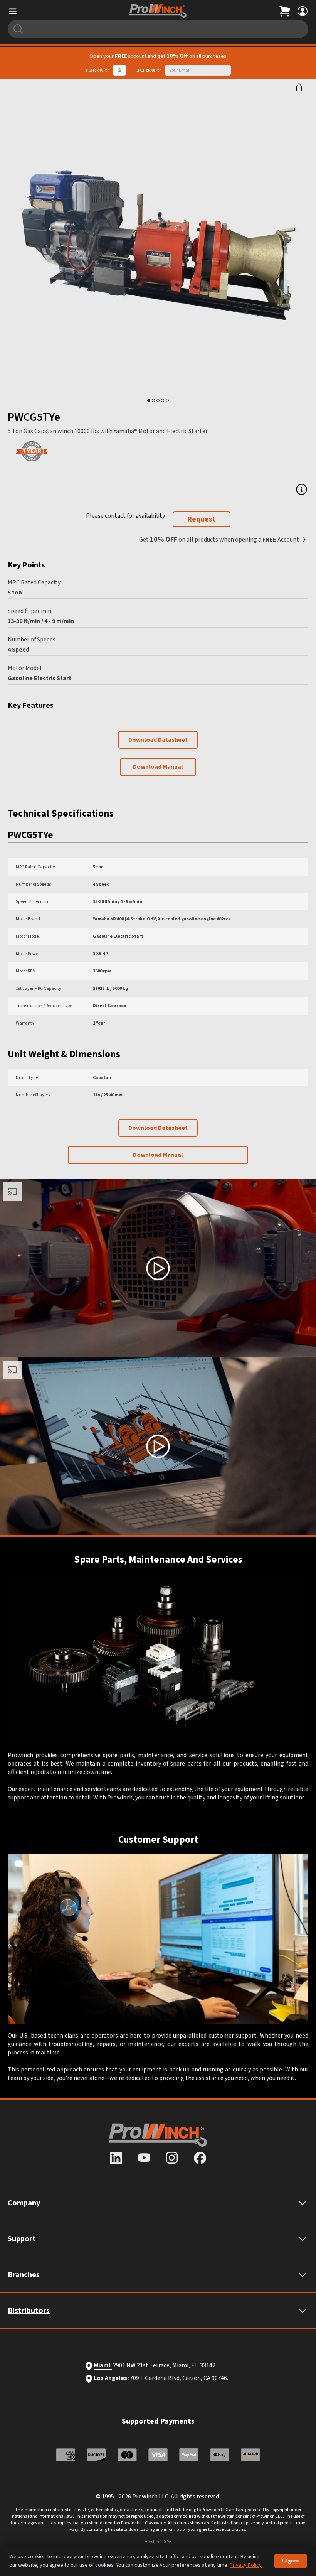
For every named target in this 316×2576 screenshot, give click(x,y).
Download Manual (158, 767)
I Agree (291, 2561)
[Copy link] (299, 87)
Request (201, 519)
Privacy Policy (246, 2565)
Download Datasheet (158, 740)
